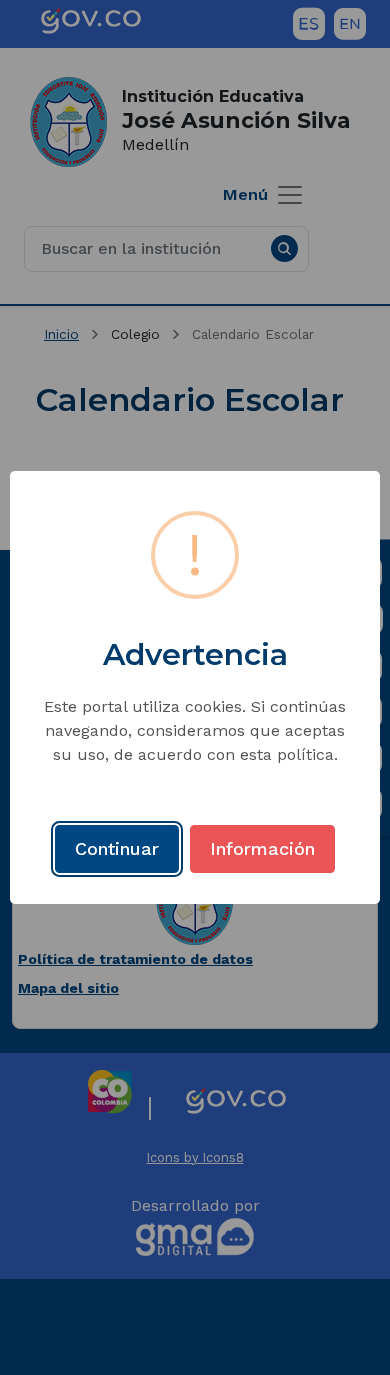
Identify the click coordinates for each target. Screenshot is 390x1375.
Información (262, 848)
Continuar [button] (117, 848)
